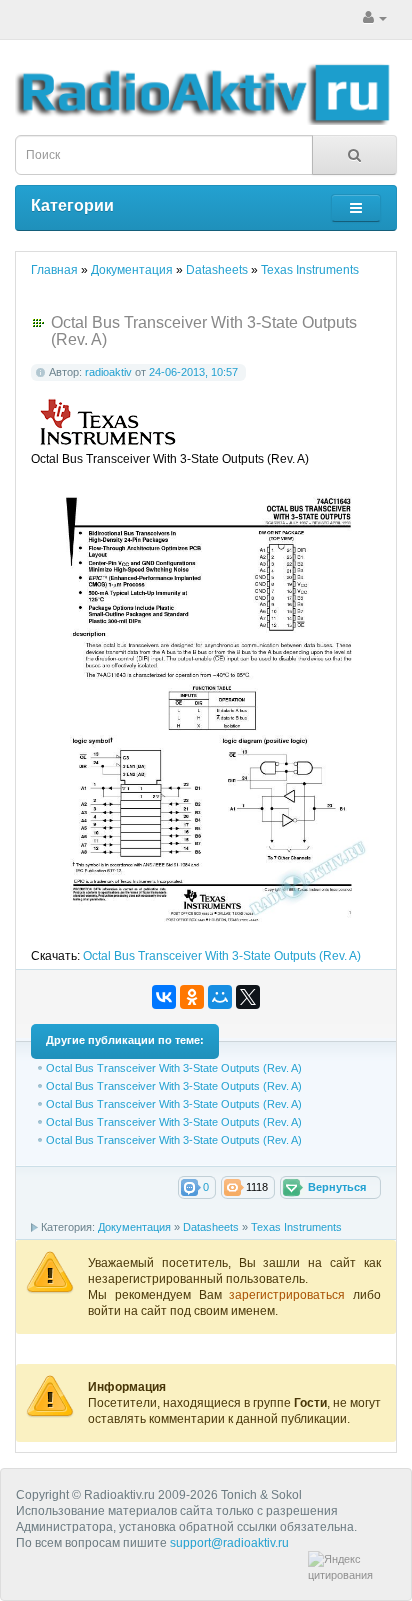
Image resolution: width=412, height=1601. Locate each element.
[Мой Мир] (220, 997)
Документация (134, 1227)
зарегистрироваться (291, 1295)
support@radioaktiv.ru (229, 1543)
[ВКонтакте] (164, 997)
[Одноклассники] (192, 997)
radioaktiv (108, 372)
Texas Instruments (296, 1227)
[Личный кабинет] (375, 18)
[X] (248, 997)
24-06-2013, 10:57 (193, 372)
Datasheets (211, 1227)
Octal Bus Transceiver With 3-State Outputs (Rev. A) (222, 956)
